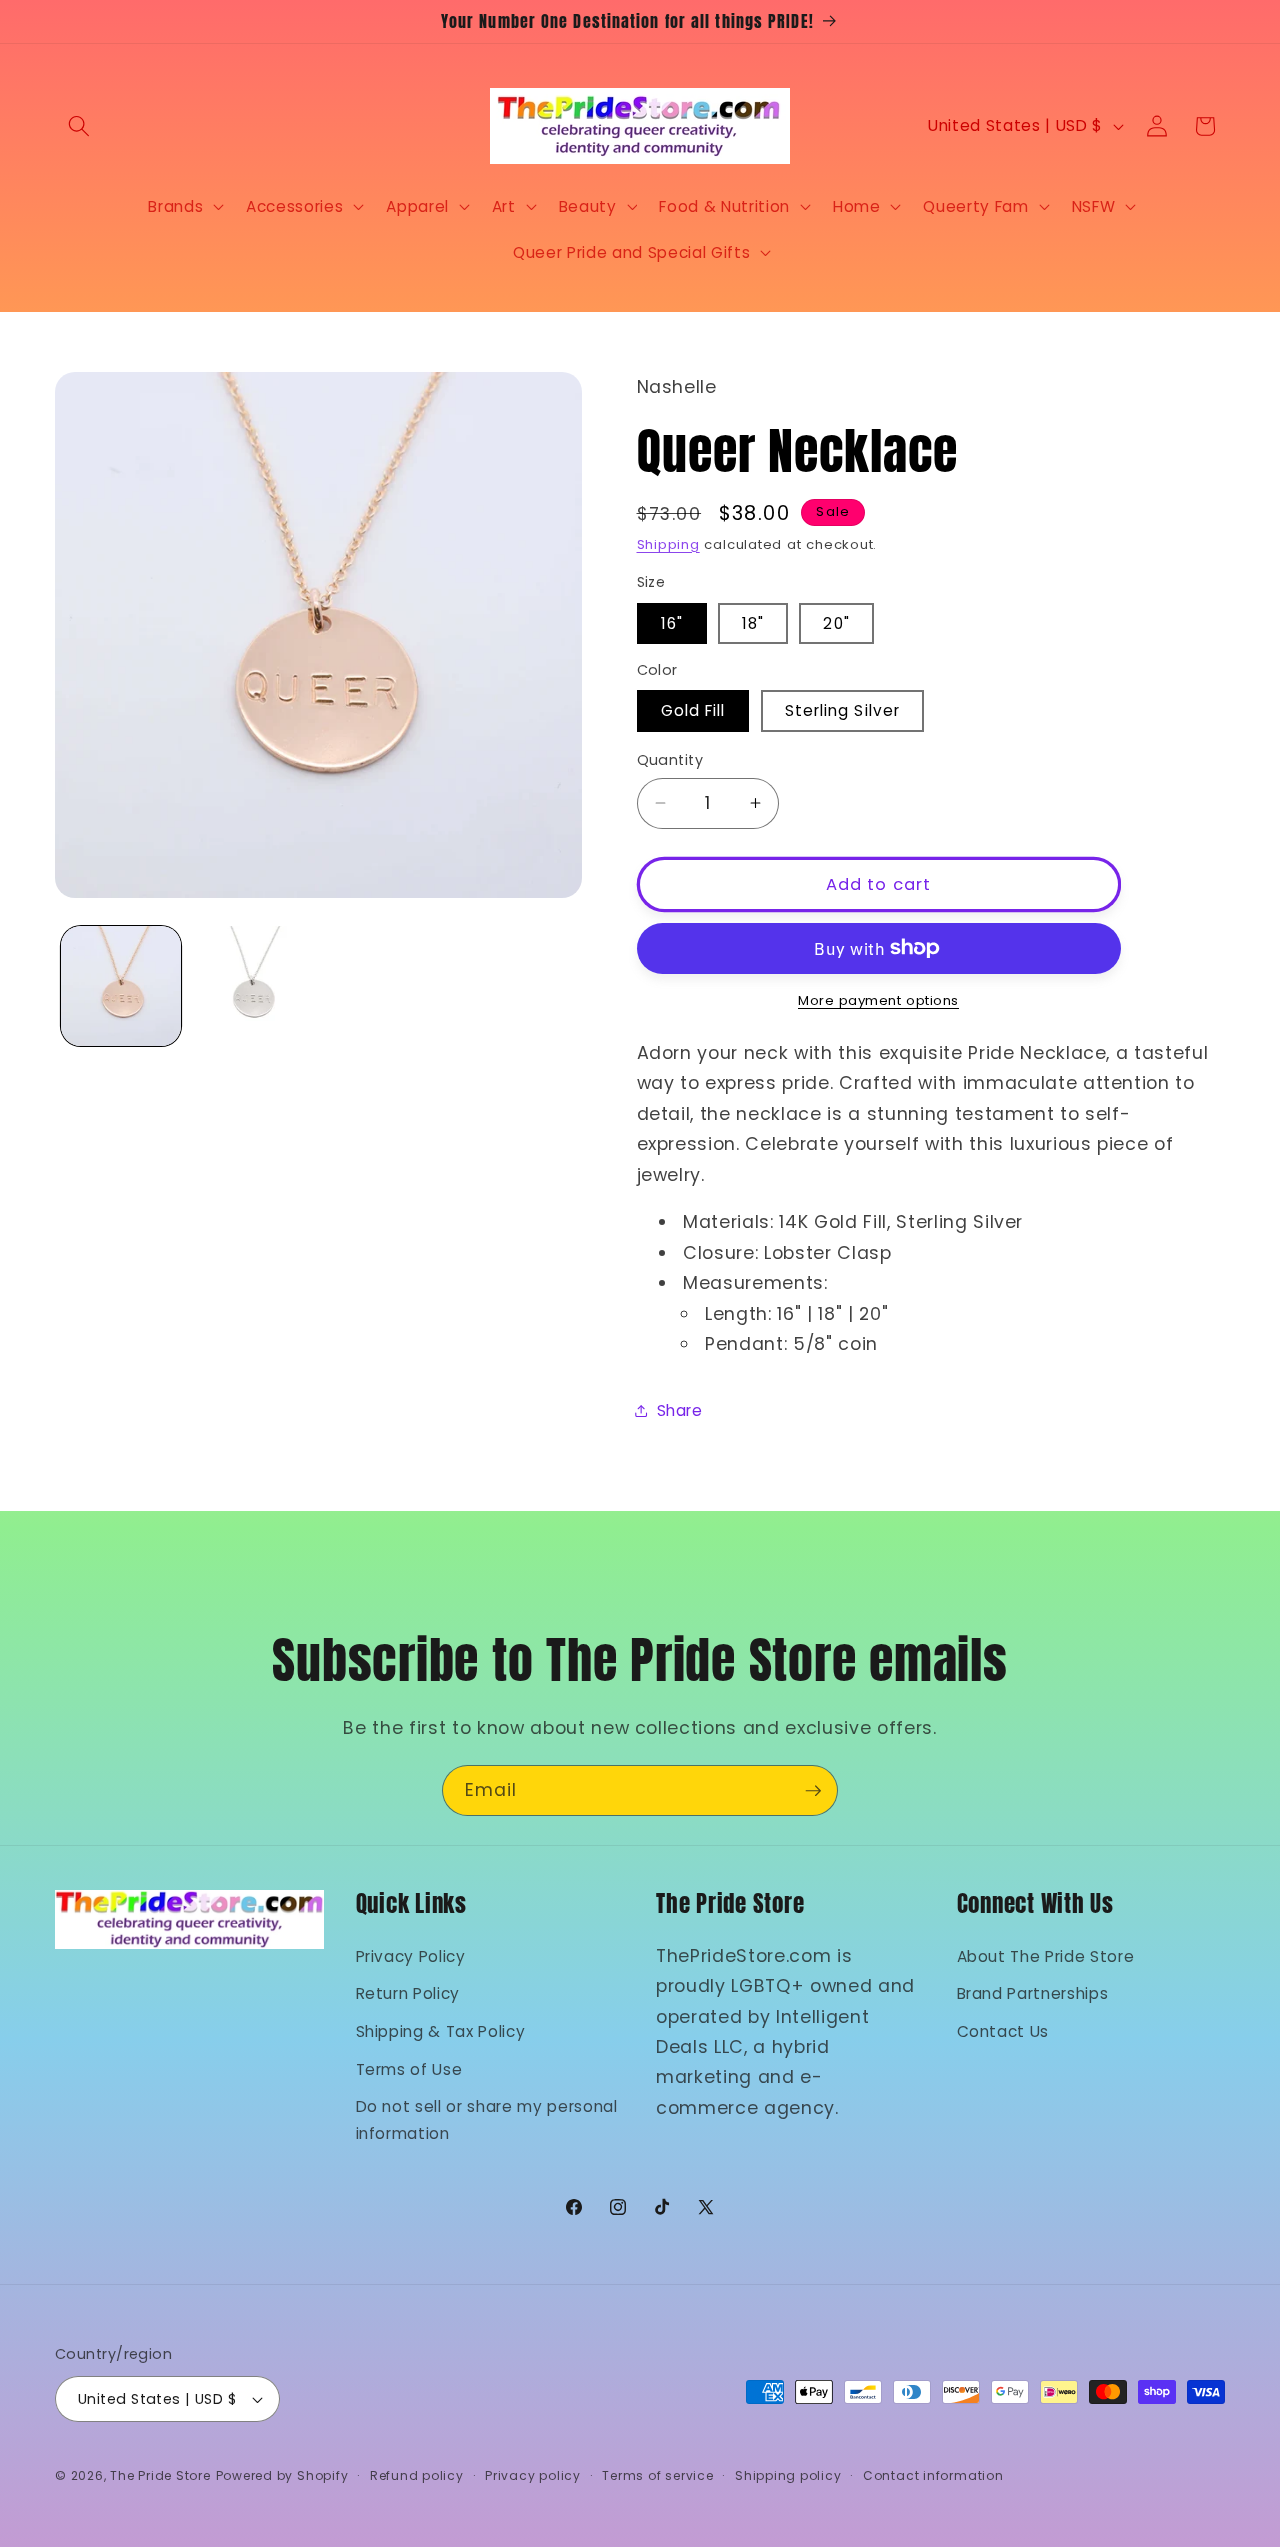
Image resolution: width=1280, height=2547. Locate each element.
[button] (79, 126)
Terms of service (657, 2475)
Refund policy (417, 2475)
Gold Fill (693, 710)
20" (836, 622)
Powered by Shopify (282, 2475)
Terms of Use (409, 2068)
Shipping (668, 543)
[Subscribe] (813, 1791)
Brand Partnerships (1033, 1993)
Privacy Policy (411, 1955)
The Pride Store (160, 2475)
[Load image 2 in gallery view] (252, 986)
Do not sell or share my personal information (487, 2119)
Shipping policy (788, 2475)
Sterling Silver (843, 710)
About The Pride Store (1046, 1955)
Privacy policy (533, 2475)
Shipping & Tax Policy (441, 2030)
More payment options (878, 1000)
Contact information (933, 2475)
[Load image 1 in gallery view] (121, 986)
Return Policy (408, 1993)
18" (753, 622)
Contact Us (1003, 2030)
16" (672, 622)
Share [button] (680, 1409)
